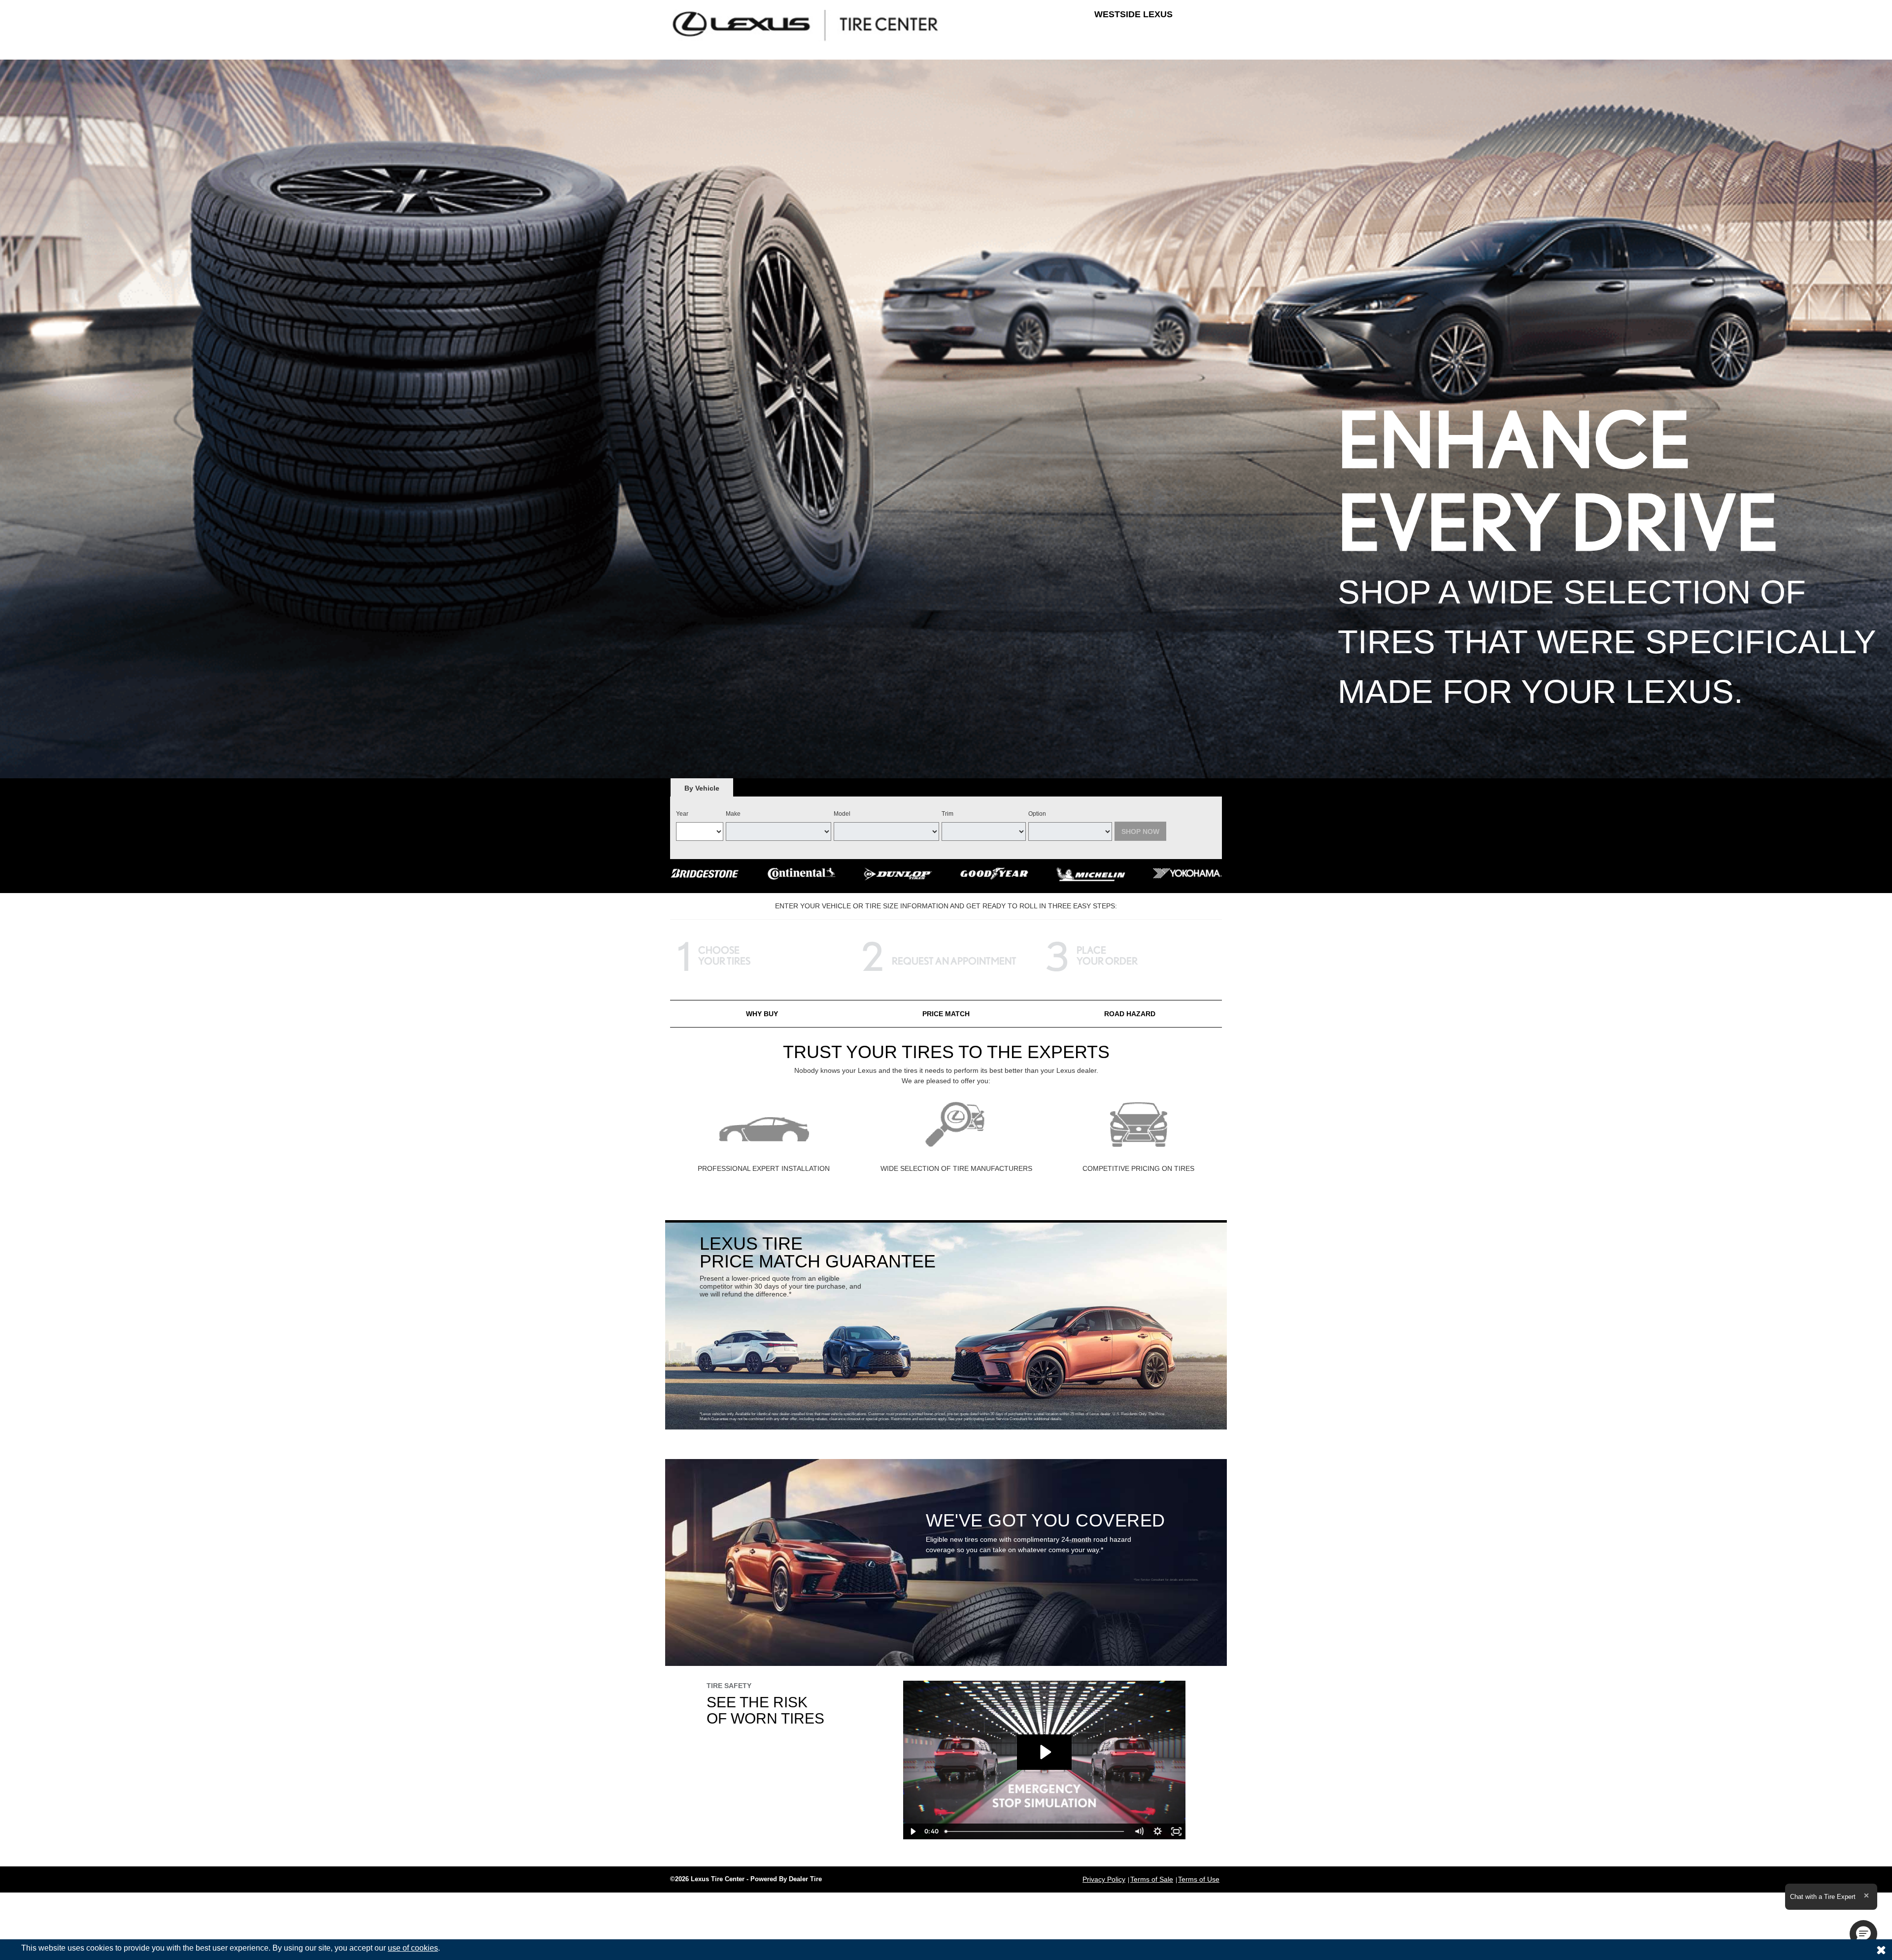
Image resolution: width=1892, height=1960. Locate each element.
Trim (947, 814)
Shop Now (1140, 831)
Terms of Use (1199, 1879)
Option (1037, 814)
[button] (1863, 1934)
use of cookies (413, 1948)
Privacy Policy (1104, 1879)
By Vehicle (702, 788)
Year (682, 814)
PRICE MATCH (946, 1014)
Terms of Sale (1152, 1879)
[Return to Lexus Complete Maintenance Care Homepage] (806, 25)
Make (733, 814)
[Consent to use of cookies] (1881, 1950)
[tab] (702, 788)
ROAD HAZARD (1130, 1014)
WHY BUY (762, 1014)
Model (842, 814)
